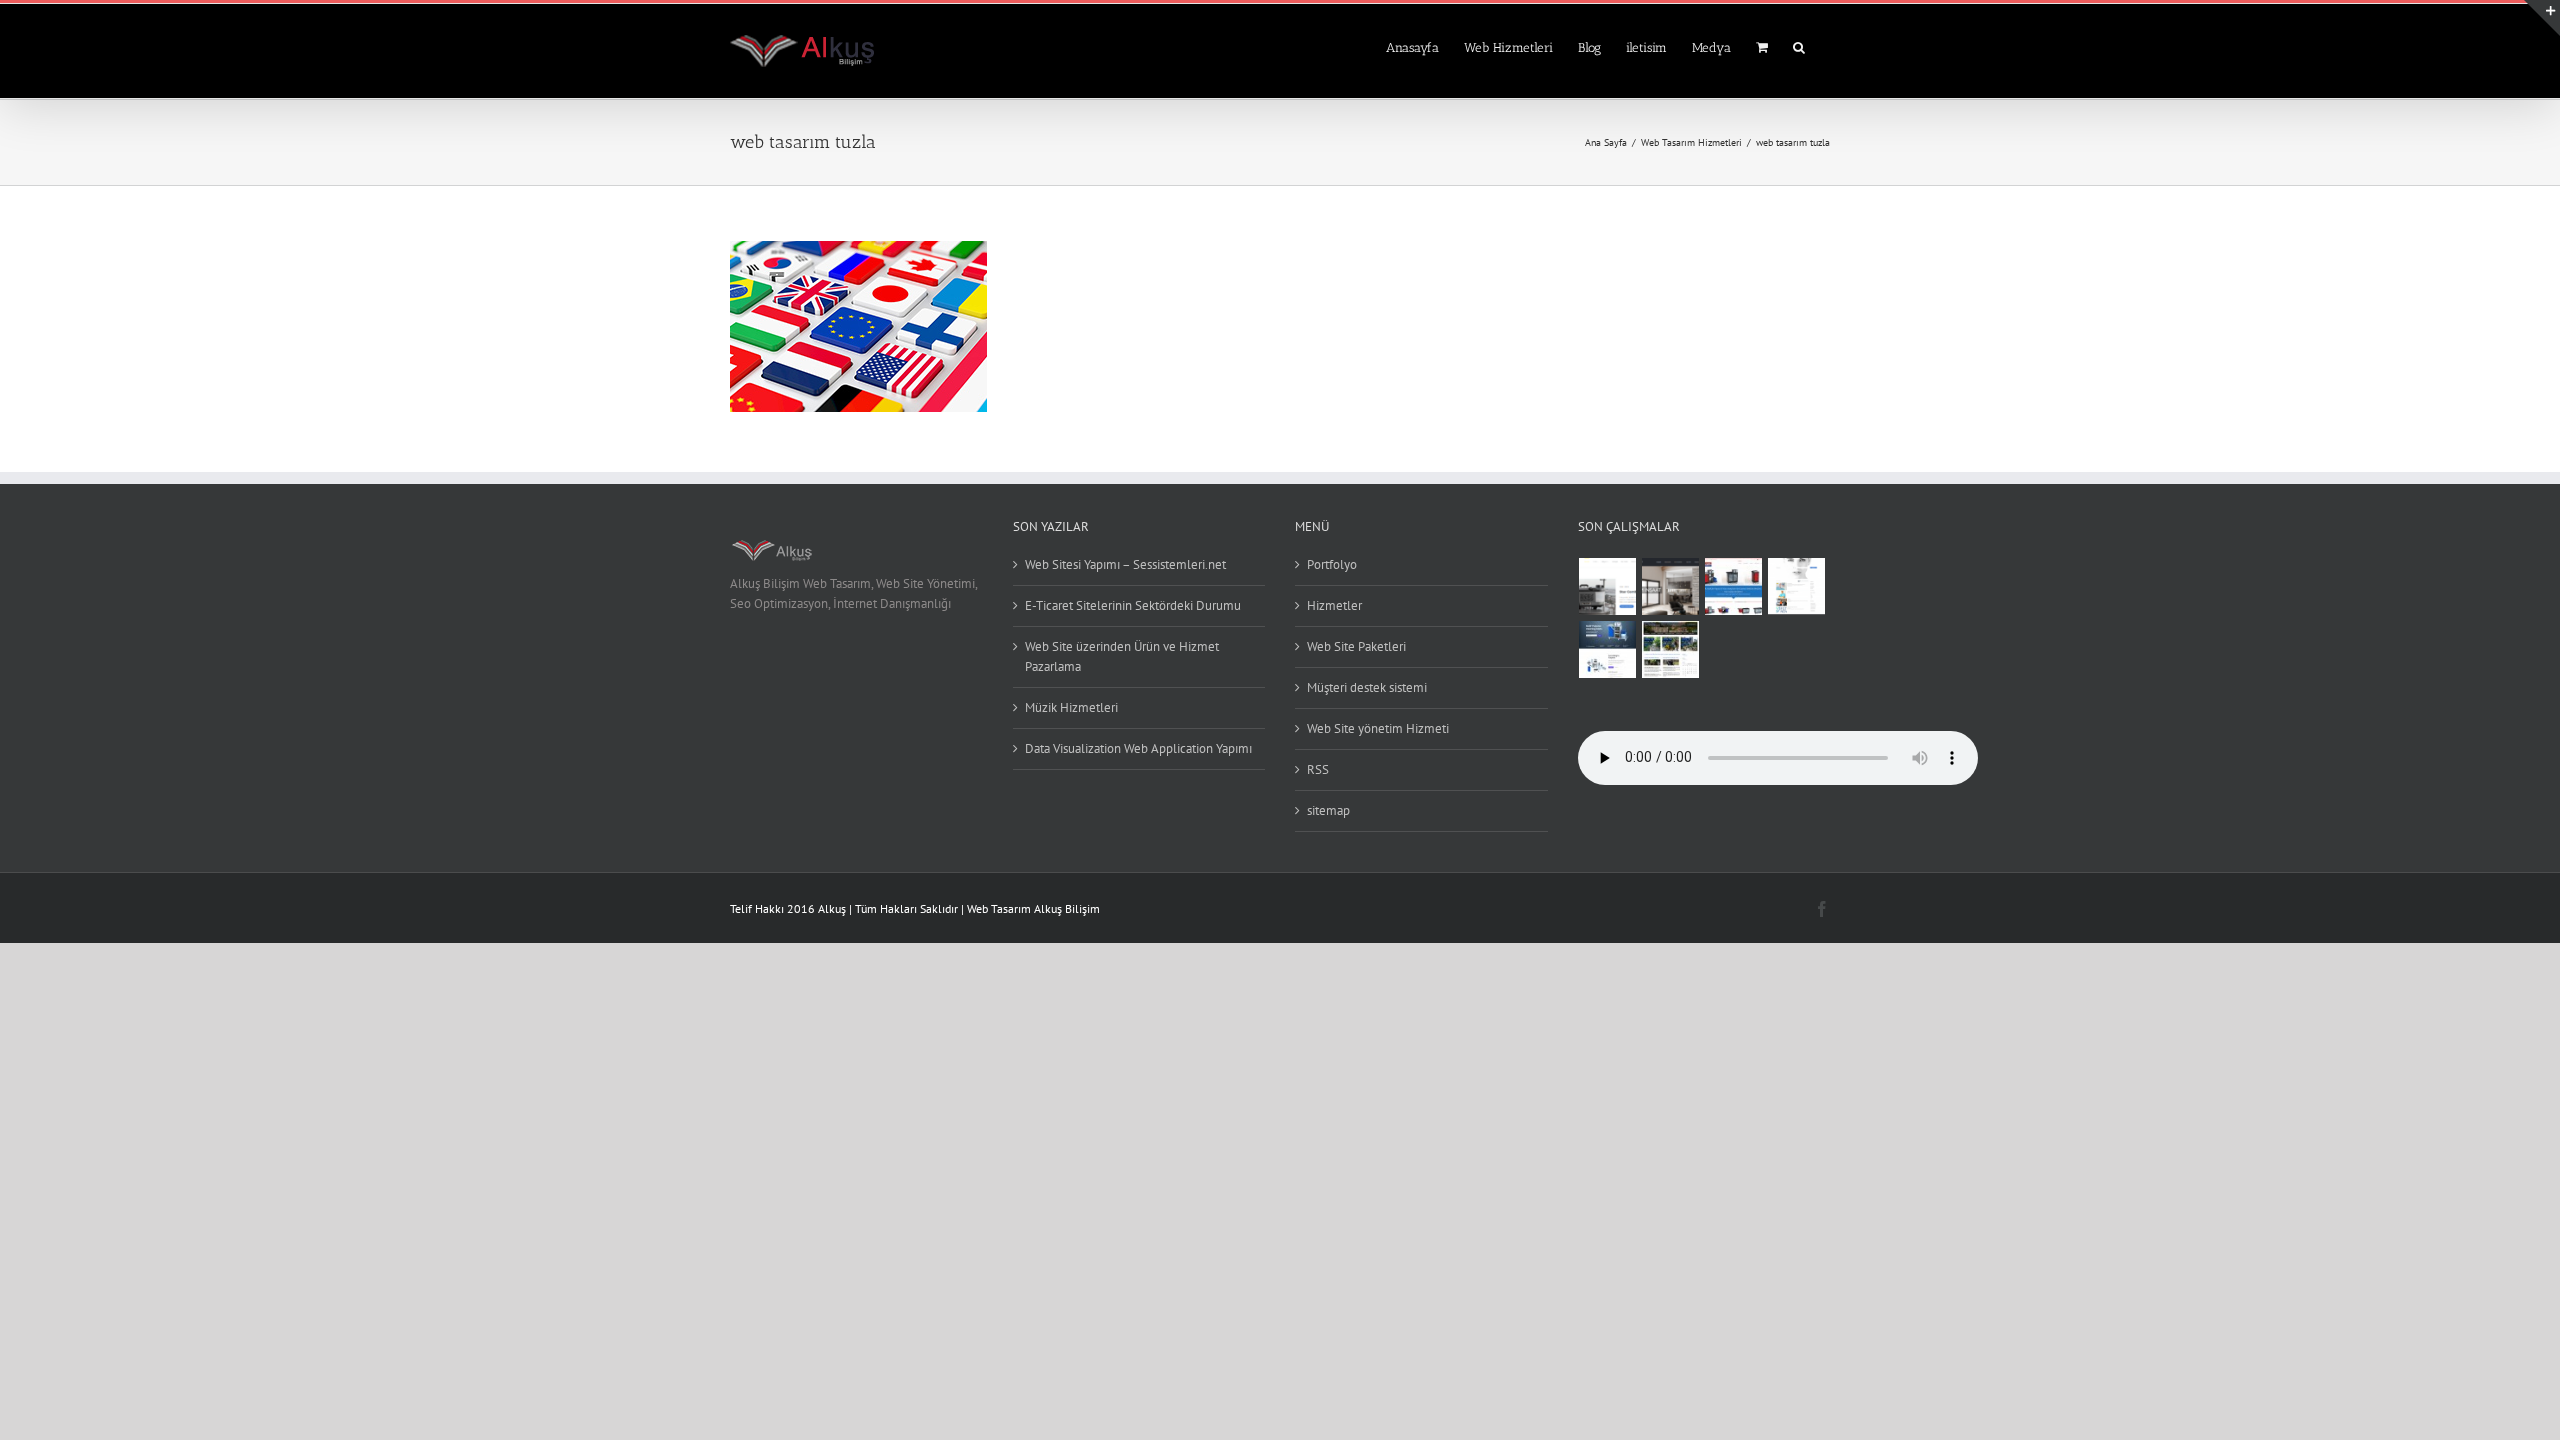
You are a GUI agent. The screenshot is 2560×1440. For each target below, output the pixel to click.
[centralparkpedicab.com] (1671, 649)
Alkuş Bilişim (1067, 908)
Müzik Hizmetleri (1071, 707)
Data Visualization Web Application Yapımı (1138, 748)
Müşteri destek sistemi (1367, 687)
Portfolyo (1332, 564)
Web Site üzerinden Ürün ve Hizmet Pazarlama (1122, 656)
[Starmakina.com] (1608, 586)
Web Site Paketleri (1356, 646)
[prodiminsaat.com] (1671, 586)
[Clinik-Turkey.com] (1797, 586)
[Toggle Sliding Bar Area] (2542, 18)
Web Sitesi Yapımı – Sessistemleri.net (1125, 564)
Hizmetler (1334, 605)
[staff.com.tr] (1734, 586)
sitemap (1328, 810)
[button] (1799, 45)
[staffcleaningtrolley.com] (1608, 649)
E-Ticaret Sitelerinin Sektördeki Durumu (1133, 605)
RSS (1318, 769)
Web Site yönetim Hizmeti (1378, 728)
